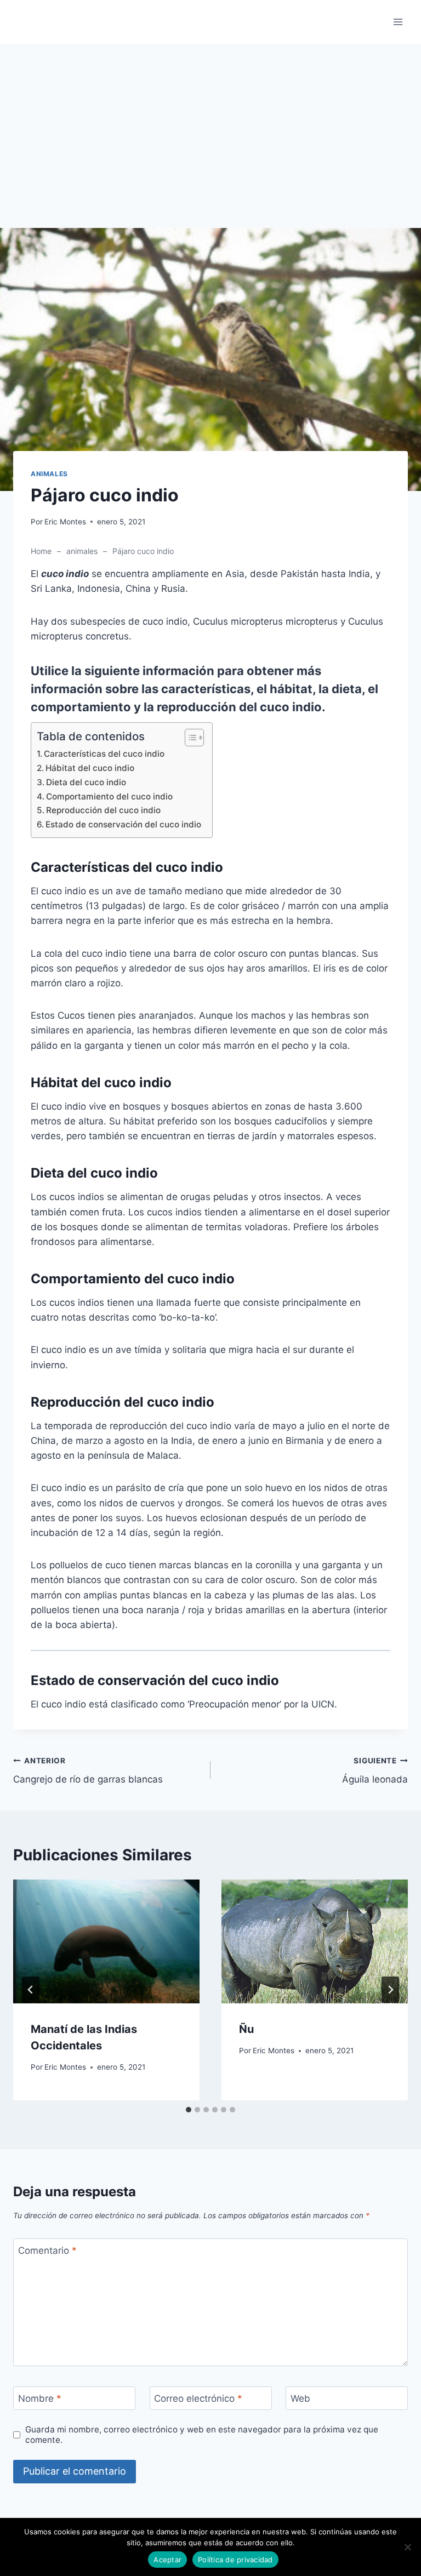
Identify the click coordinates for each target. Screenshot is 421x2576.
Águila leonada (375, 1771)
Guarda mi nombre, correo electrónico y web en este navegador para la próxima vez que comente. (202, 2435)
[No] (407, 2547)
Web (300, 2398)
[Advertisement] (210, 147)
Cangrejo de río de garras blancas (88, 1771)
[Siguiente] (390, 1990)
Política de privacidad (235, 2560)
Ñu (246, 2029)
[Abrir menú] (398, 22)
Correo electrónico (198, 2398)
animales (49, 474)
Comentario (47, 2251)
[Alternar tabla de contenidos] (189, 738)
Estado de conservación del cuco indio (123, 824)
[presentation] (106, 1942)
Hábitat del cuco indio (90, 768)
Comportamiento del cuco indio (109, 796)
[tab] (189, 2110)
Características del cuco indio (104, 754)
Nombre (40, 2398)
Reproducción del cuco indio (103, 810)
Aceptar (167, 2560)
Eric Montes (65, 522)
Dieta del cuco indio (86, 782)
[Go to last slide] (31, 1990)
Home (41, 551)
